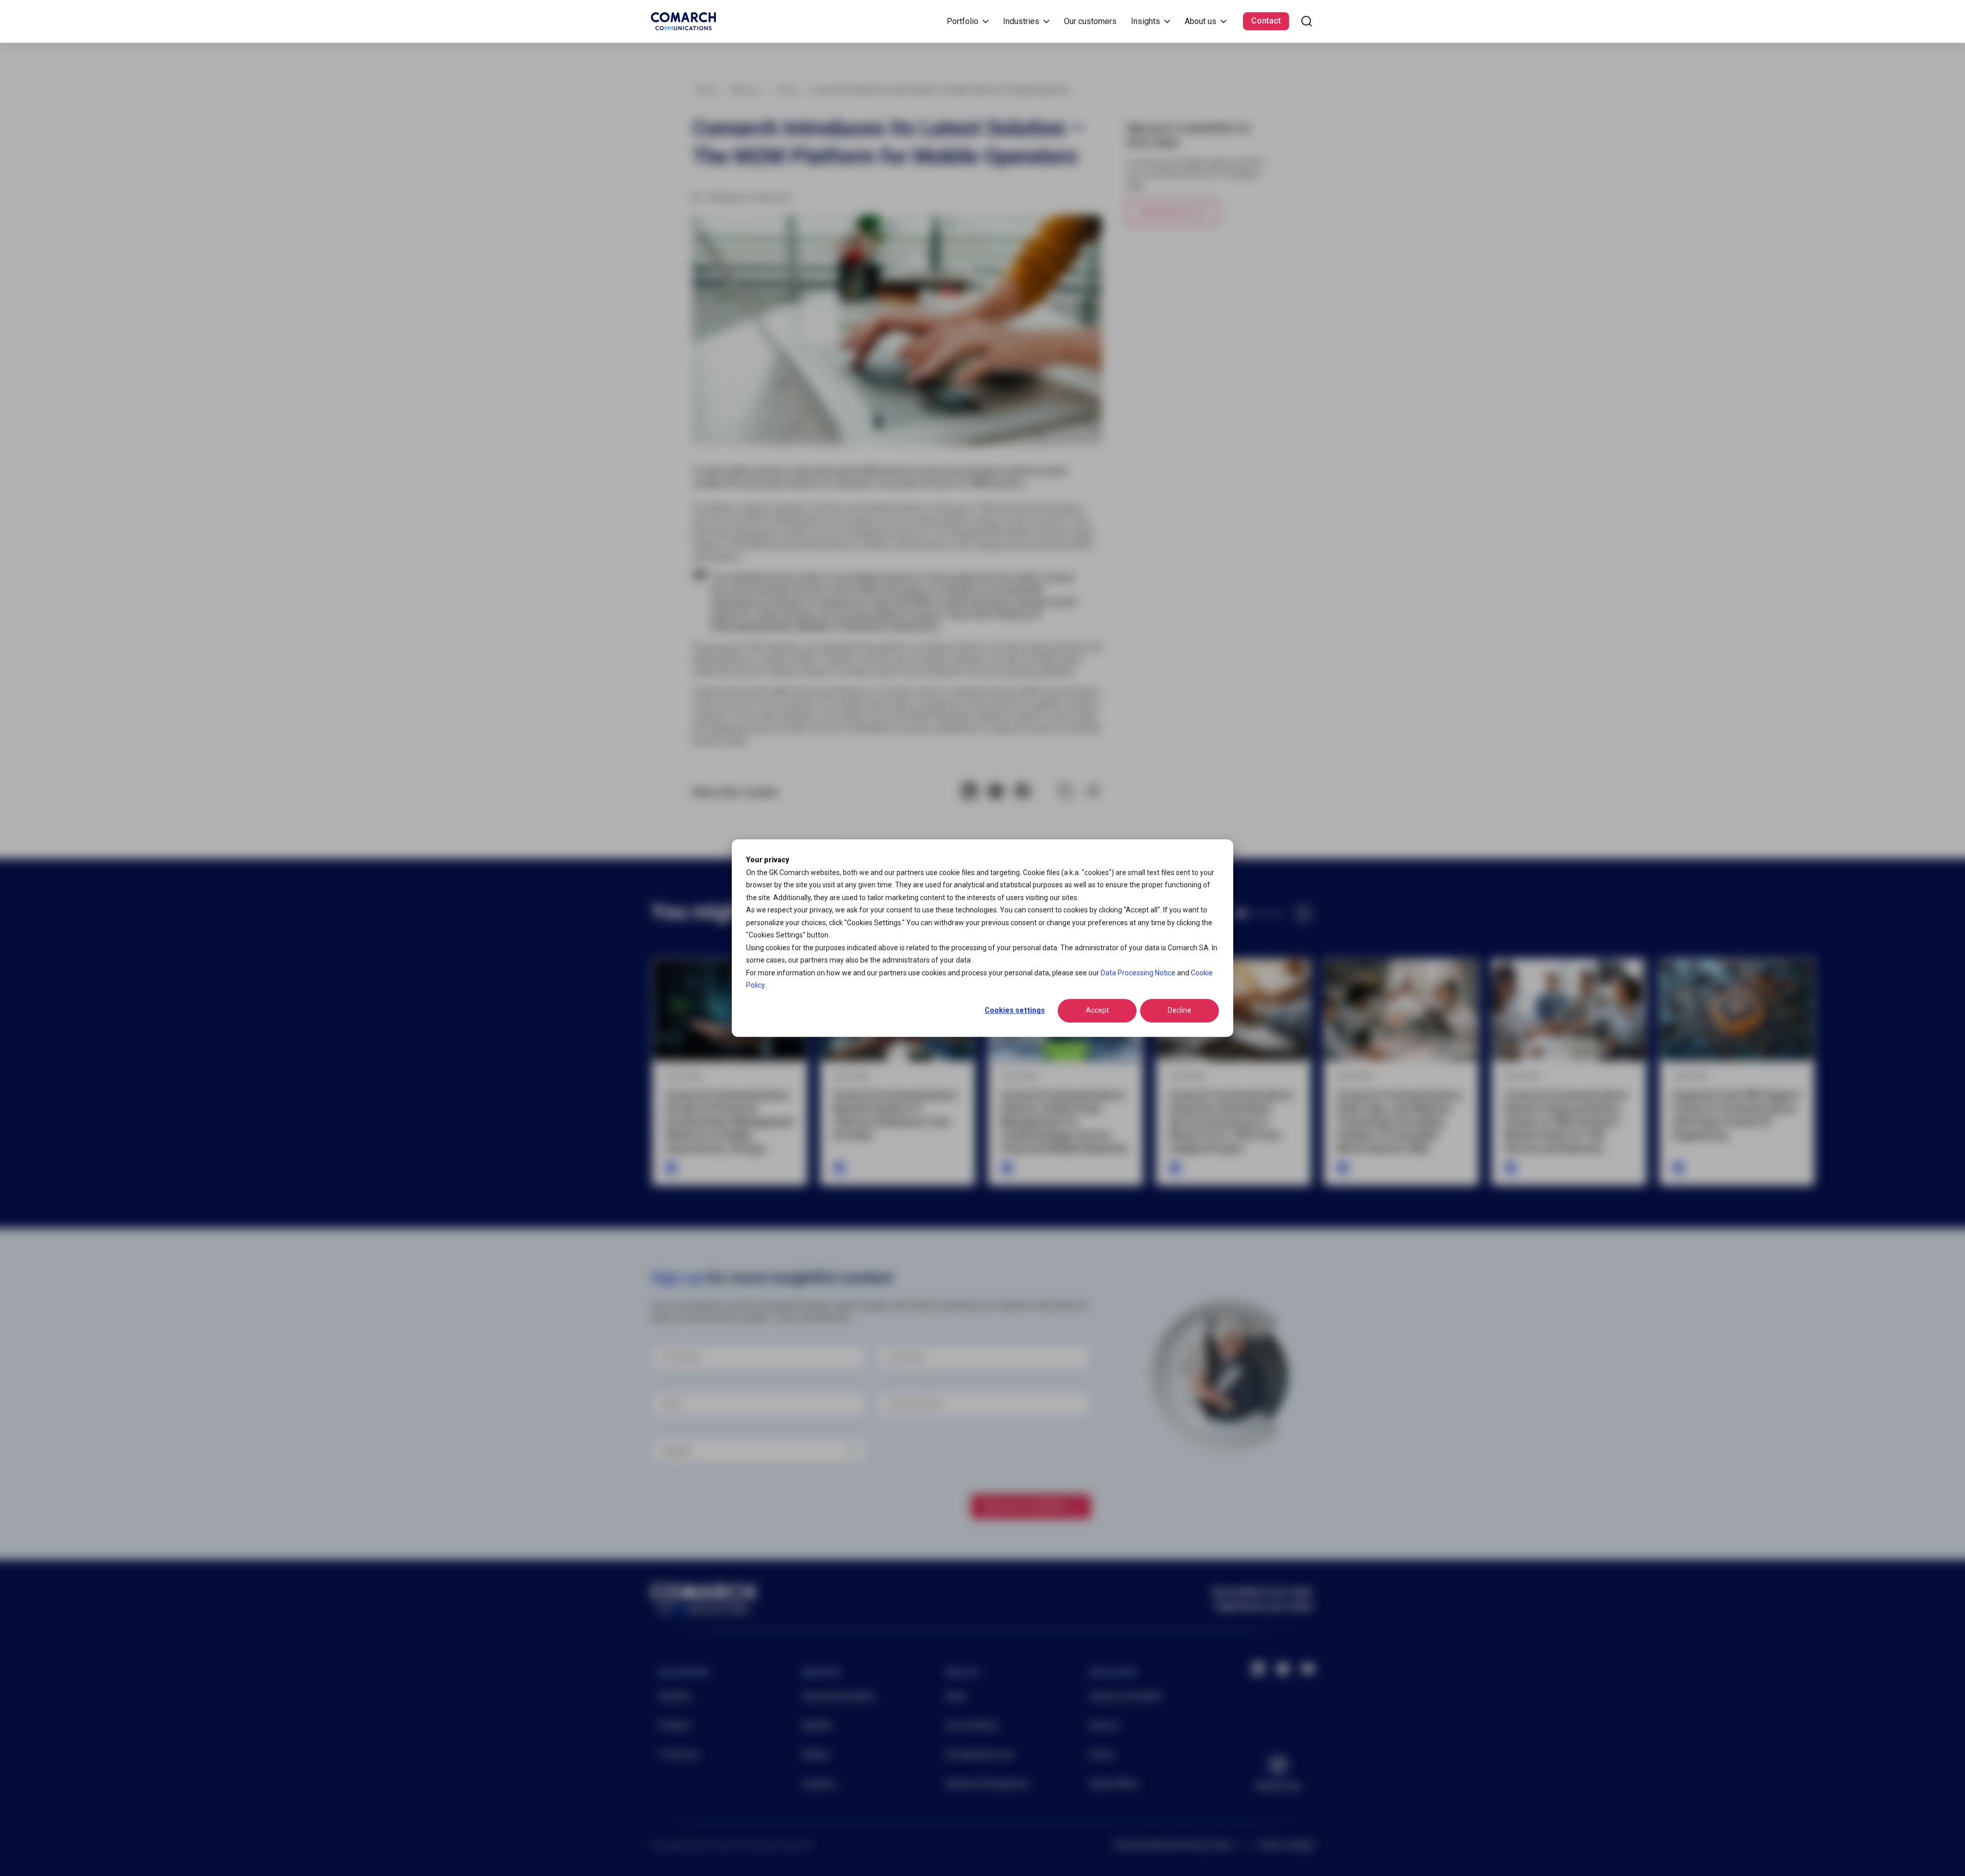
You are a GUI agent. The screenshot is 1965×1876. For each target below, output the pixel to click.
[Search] (1307, 21)
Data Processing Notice (1138, 973)
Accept (1097, 1011)
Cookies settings (1015, 1011)
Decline (1180, 1011)
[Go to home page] (683, 21)
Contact (1266, 21)
